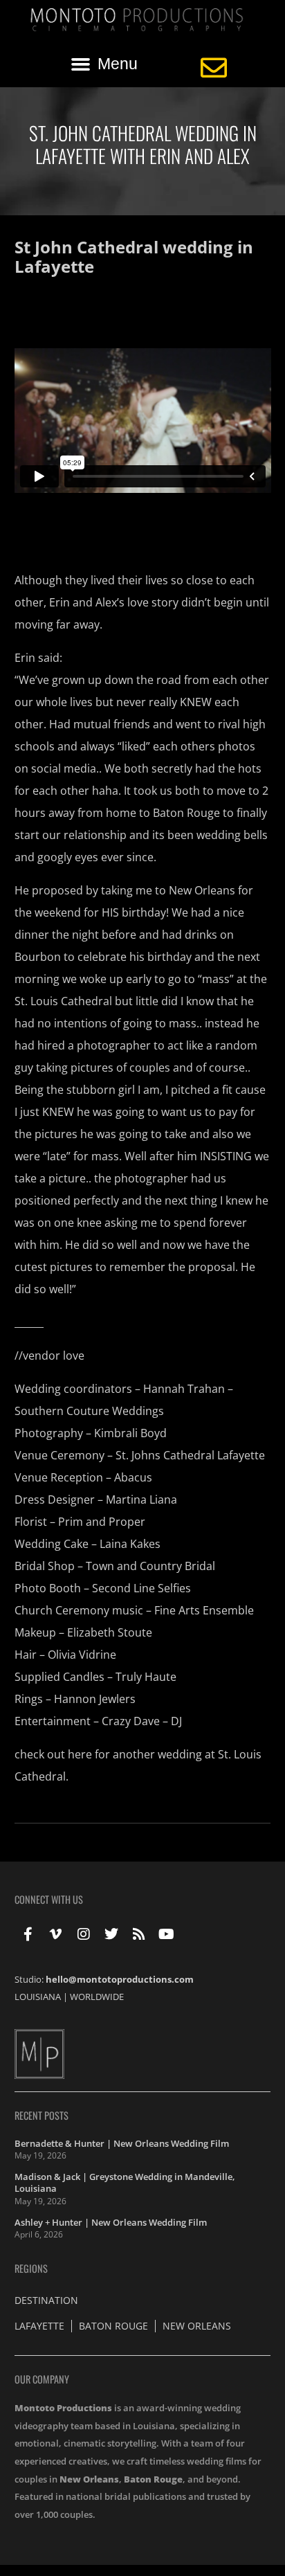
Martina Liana (141, 1499)
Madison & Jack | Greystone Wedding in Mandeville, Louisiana (125, 2183)
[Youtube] (167, 1934)
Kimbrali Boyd (130, 1433)
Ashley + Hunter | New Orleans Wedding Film (111, 2222)
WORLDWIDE (97, 1997)
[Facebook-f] (28, 1934)
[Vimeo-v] (56, 1934)
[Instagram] (84, 1934)
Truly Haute (146, 1677)
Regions (31, 2268)
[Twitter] (111, 1934)
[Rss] (139, 1934)
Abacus (133, 1477)
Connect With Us (49, 1899)
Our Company (42, 2379)
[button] (104, 64)
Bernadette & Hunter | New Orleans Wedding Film (122, 2143)
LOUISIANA (38, 1997)
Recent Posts (42, 2115)
